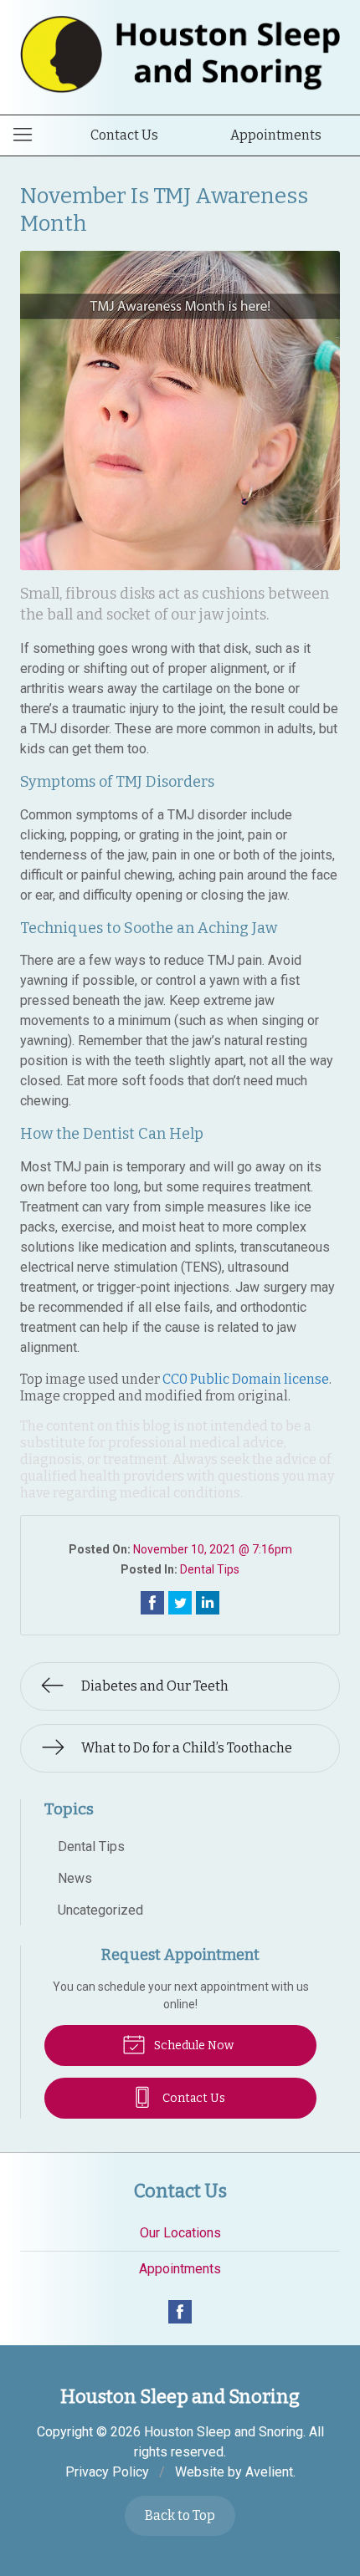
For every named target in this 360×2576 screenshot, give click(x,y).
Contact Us (124, 135)
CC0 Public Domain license (246, 1379)
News (75, 1878)
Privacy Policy (107, 2472)
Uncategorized (100, 1910)
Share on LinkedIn (208, 1603)
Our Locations (180, 2233)
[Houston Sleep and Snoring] (180, 54)
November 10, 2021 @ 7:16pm (213, 1549)
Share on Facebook (152, 1603)
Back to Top (180, 2515)
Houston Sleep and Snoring (224, 2432)
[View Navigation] (28, 135)
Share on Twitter (180, 1603)
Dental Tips (210, 1569)
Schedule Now (193, 2045)
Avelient (269, 2472)
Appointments (276, 135)
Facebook (180, 2312)
